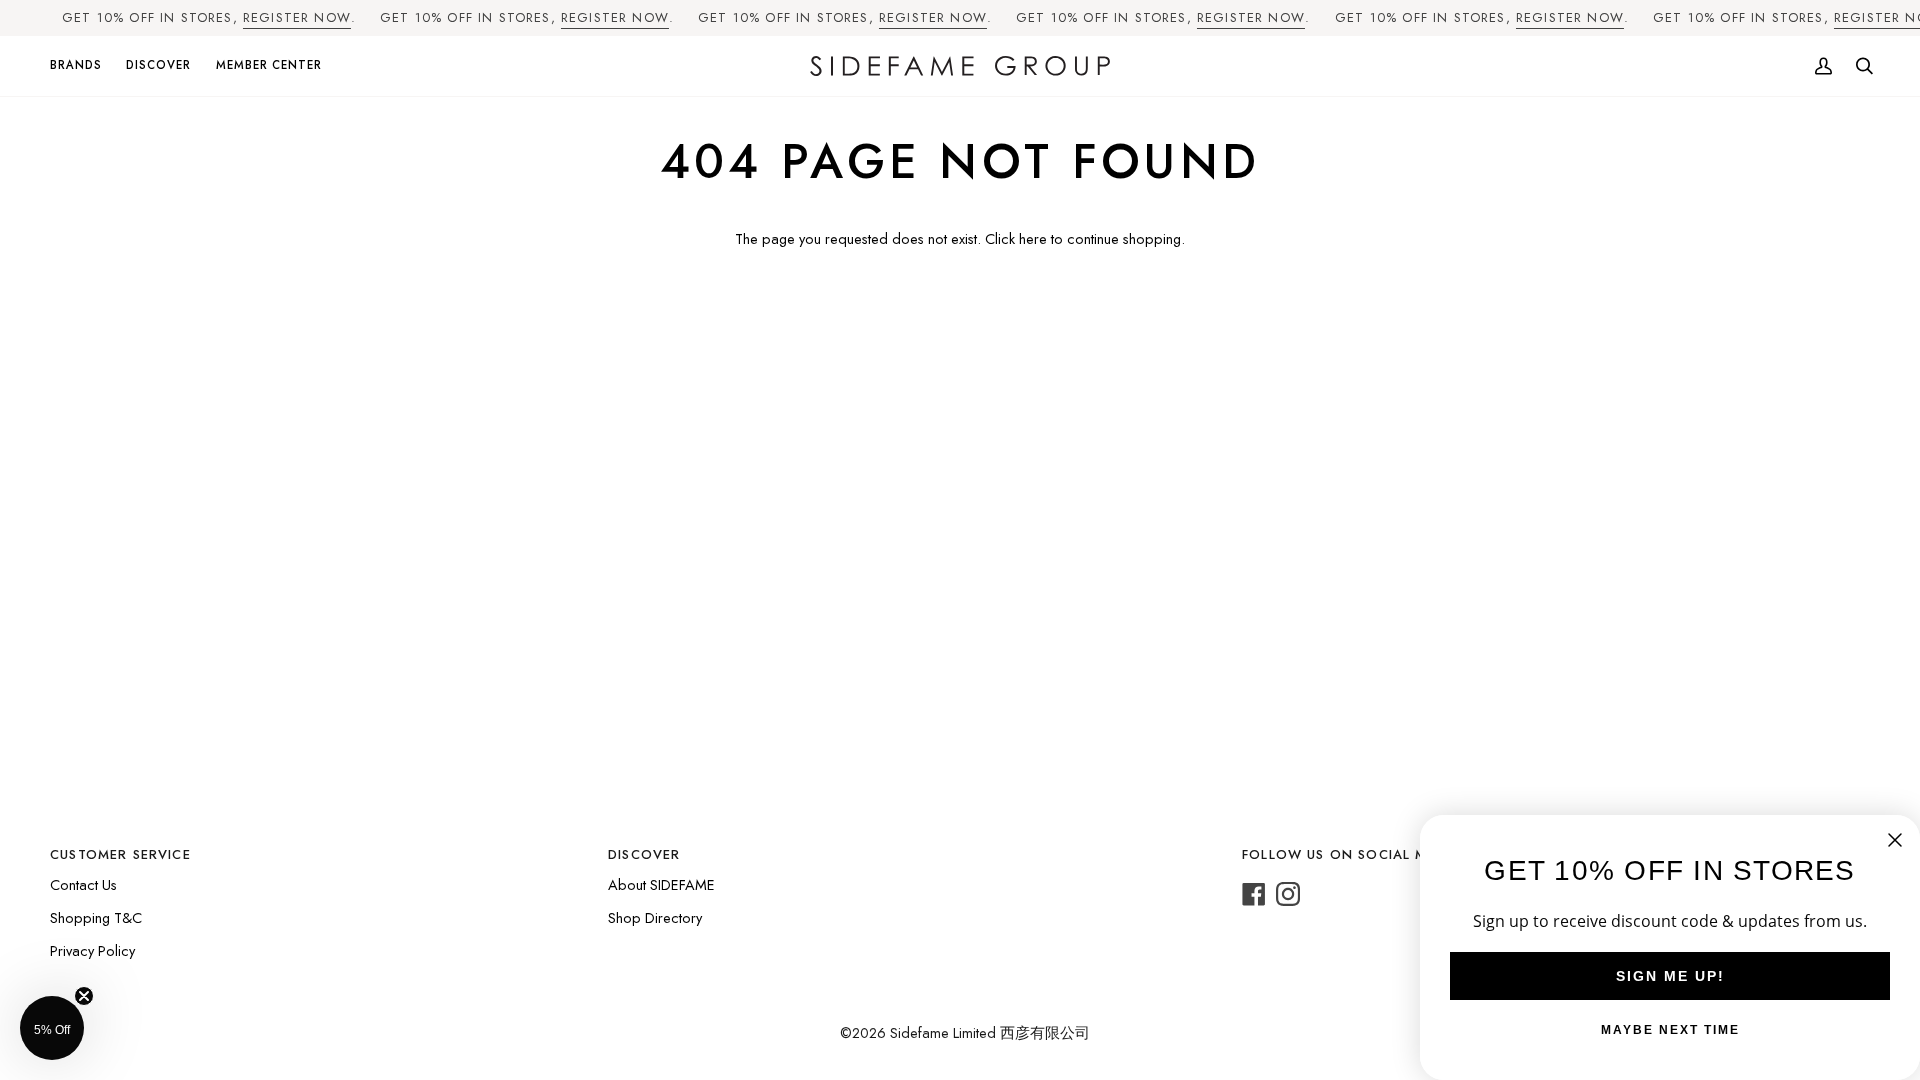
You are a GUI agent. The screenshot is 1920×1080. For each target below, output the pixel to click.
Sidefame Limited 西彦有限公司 (990, 1032)
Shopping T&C (96, 917)
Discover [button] (644, 854)
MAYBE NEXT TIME (1670, 1030)
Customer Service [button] (120, 854)
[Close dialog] (1895, 840)
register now (297, 17)
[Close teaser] (84, 996)
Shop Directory (655, 917)
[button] (82, 66)
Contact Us (83, 884)
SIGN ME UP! (1670, 976)
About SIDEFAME (661, 884)
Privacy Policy (92, 950)
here (1033, 238)
